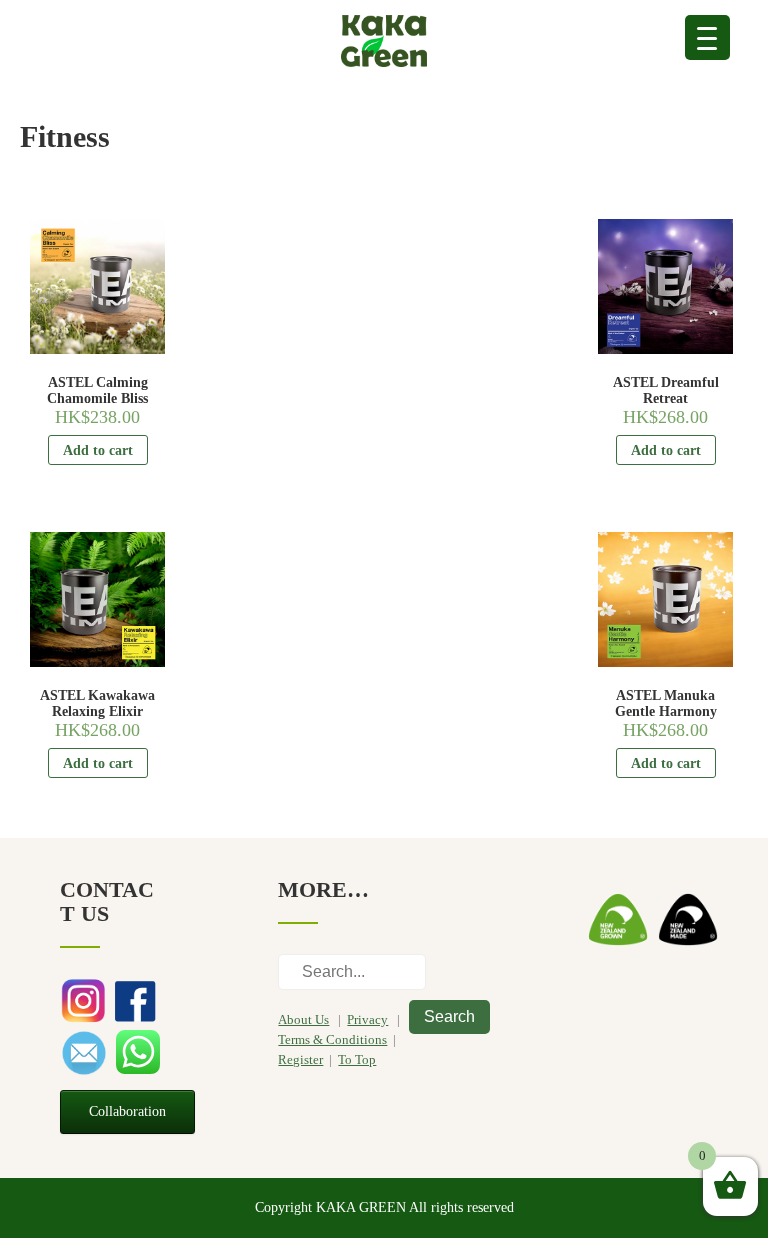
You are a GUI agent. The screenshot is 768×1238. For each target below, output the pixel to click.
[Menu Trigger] (707, 37)
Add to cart (98, 450)
